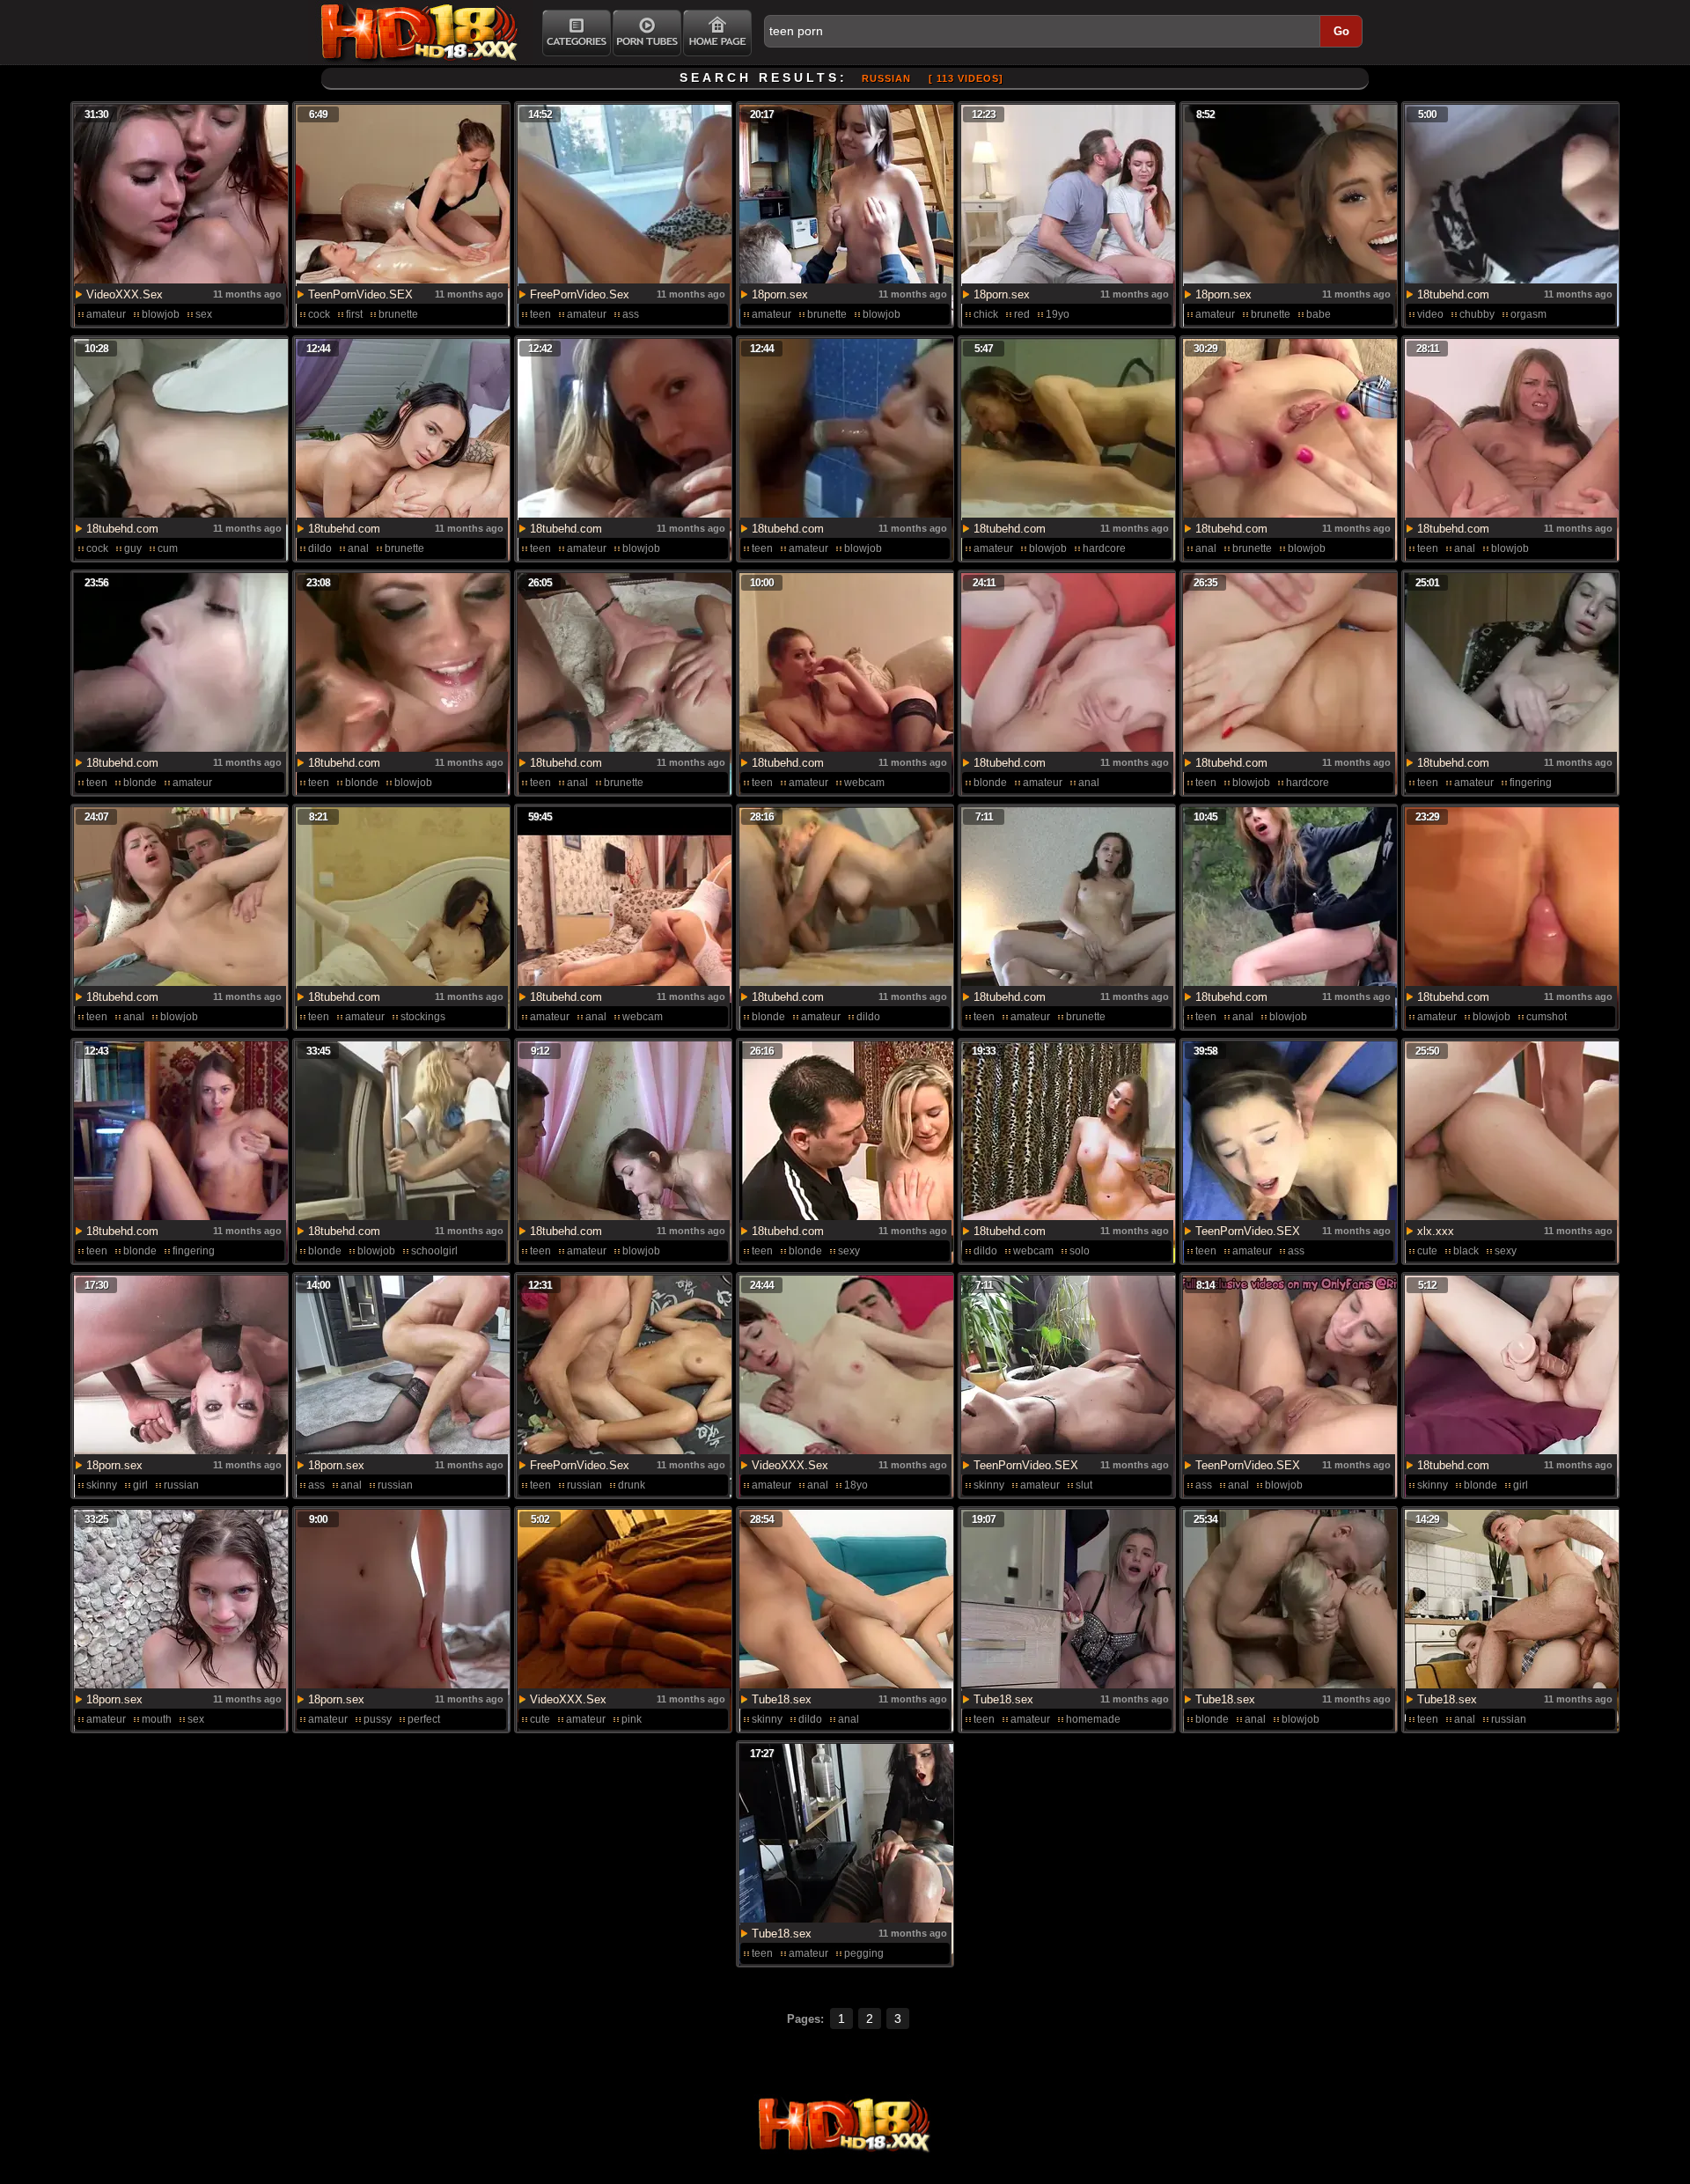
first (354, 314)
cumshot (1547, 1017)
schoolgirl (434, 1251)
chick (986, 314)
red (1022, 314)
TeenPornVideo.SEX (360, 294)
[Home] (717, 33)
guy (133, 548)
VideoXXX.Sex (125, 294)
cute (1427, 1251)
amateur (106, 314)
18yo (856, 1485)
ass (631, 314)
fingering (1531, 783)
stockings (423, 1017)
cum (168, 548)
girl (140, 1485)
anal (358, 548)
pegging (864, 1953)
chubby (1477, 314)
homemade (1093, 1719)
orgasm (1528, 314)
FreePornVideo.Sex (580, 294)
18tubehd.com (1453, 294)
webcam (864, 783)
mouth (157, 1719)
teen (540, 314)
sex (204, 314)
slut (1084, 1485)
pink (632, 1719)
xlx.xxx (1436, 1231)
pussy (378, 1719)
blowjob (161, 314)
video (1430, 314)
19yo (1058, 314)
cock (319, 314)
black (1466, 1251)
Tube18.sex (782, 1699)
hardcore (1104, 548)
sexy (849, 1251)
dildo (320, 548)
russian (181, 1485)
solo (1080, 1251)
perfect (424, 1719)
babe (1319, 314)
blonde (140, 783)
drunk (632, 1485)
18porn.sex (780, 294)
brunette (398, 314)
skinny (102, 1485)
